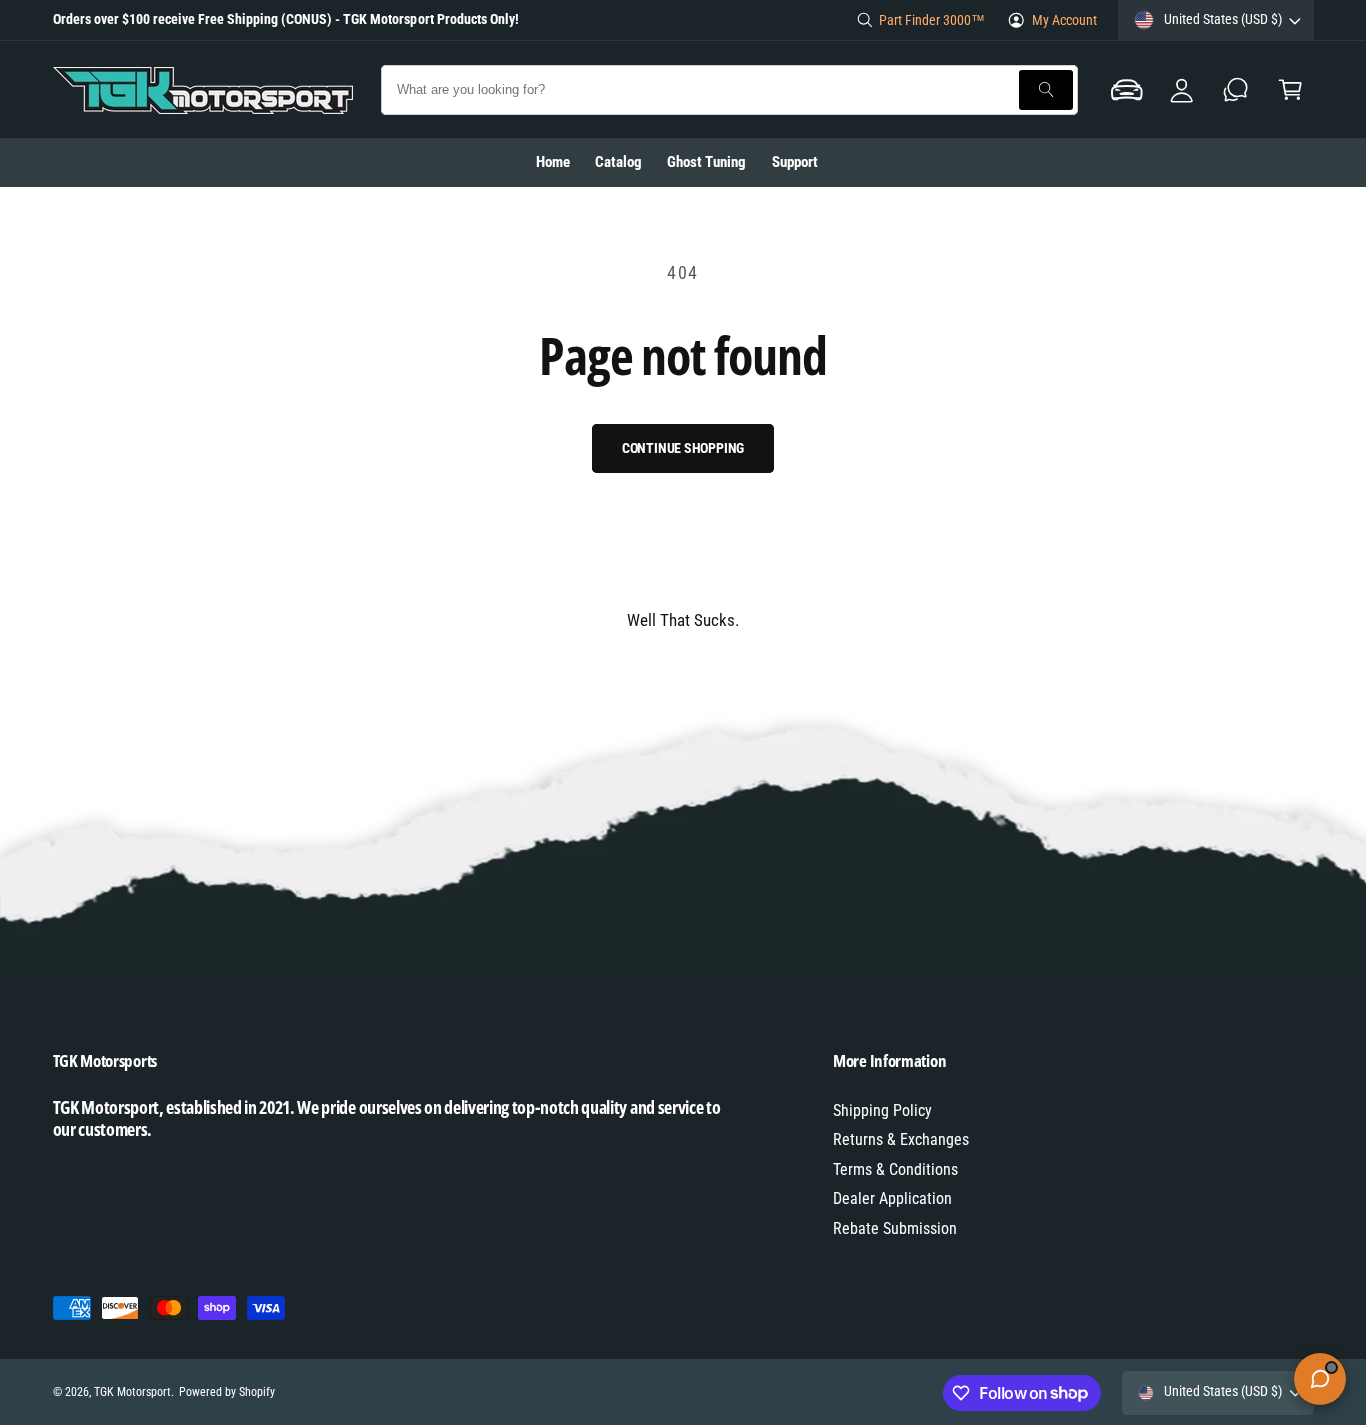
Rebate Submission (895, 1228)
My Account (1064, 20)
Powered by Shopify (227, 1392)
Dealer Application (892, 1198)
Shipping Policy (882, 1110)
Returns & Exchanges (901, 1139)
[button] (1127, 90)
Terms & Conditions (895, 1169)
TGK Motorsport (132, 1392)
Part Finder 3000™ (932, 20)
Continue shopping (683, 448)
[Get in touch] (1236, 89)
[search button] (1046, 90)
